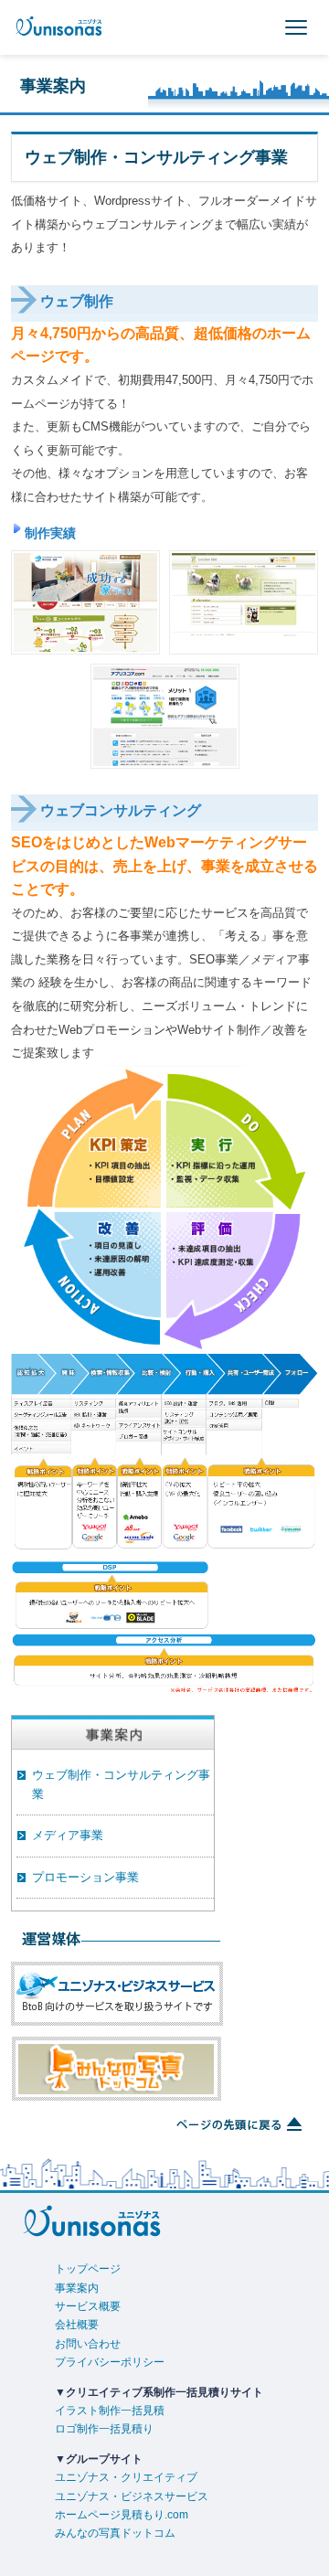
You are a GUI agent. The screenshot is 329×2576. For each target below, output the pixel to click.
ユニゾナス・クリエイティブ (126, 2477)
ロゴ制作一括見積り (104, 2429)
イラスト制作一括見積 (110, 2411)
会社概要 (77, 2325)
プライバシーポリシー (110, 2362)
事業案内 (77, 2288)
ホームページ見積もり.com (122, 2515)
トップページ (88, 2269)
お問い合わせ (88, 2344)
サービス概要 (88, 2306)
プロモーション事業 (85, 1877)
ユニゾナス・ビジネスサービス (132, 2496)
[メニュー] (296, 27)
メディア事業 (68, 1835)
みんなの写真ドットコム (115, 2533)
